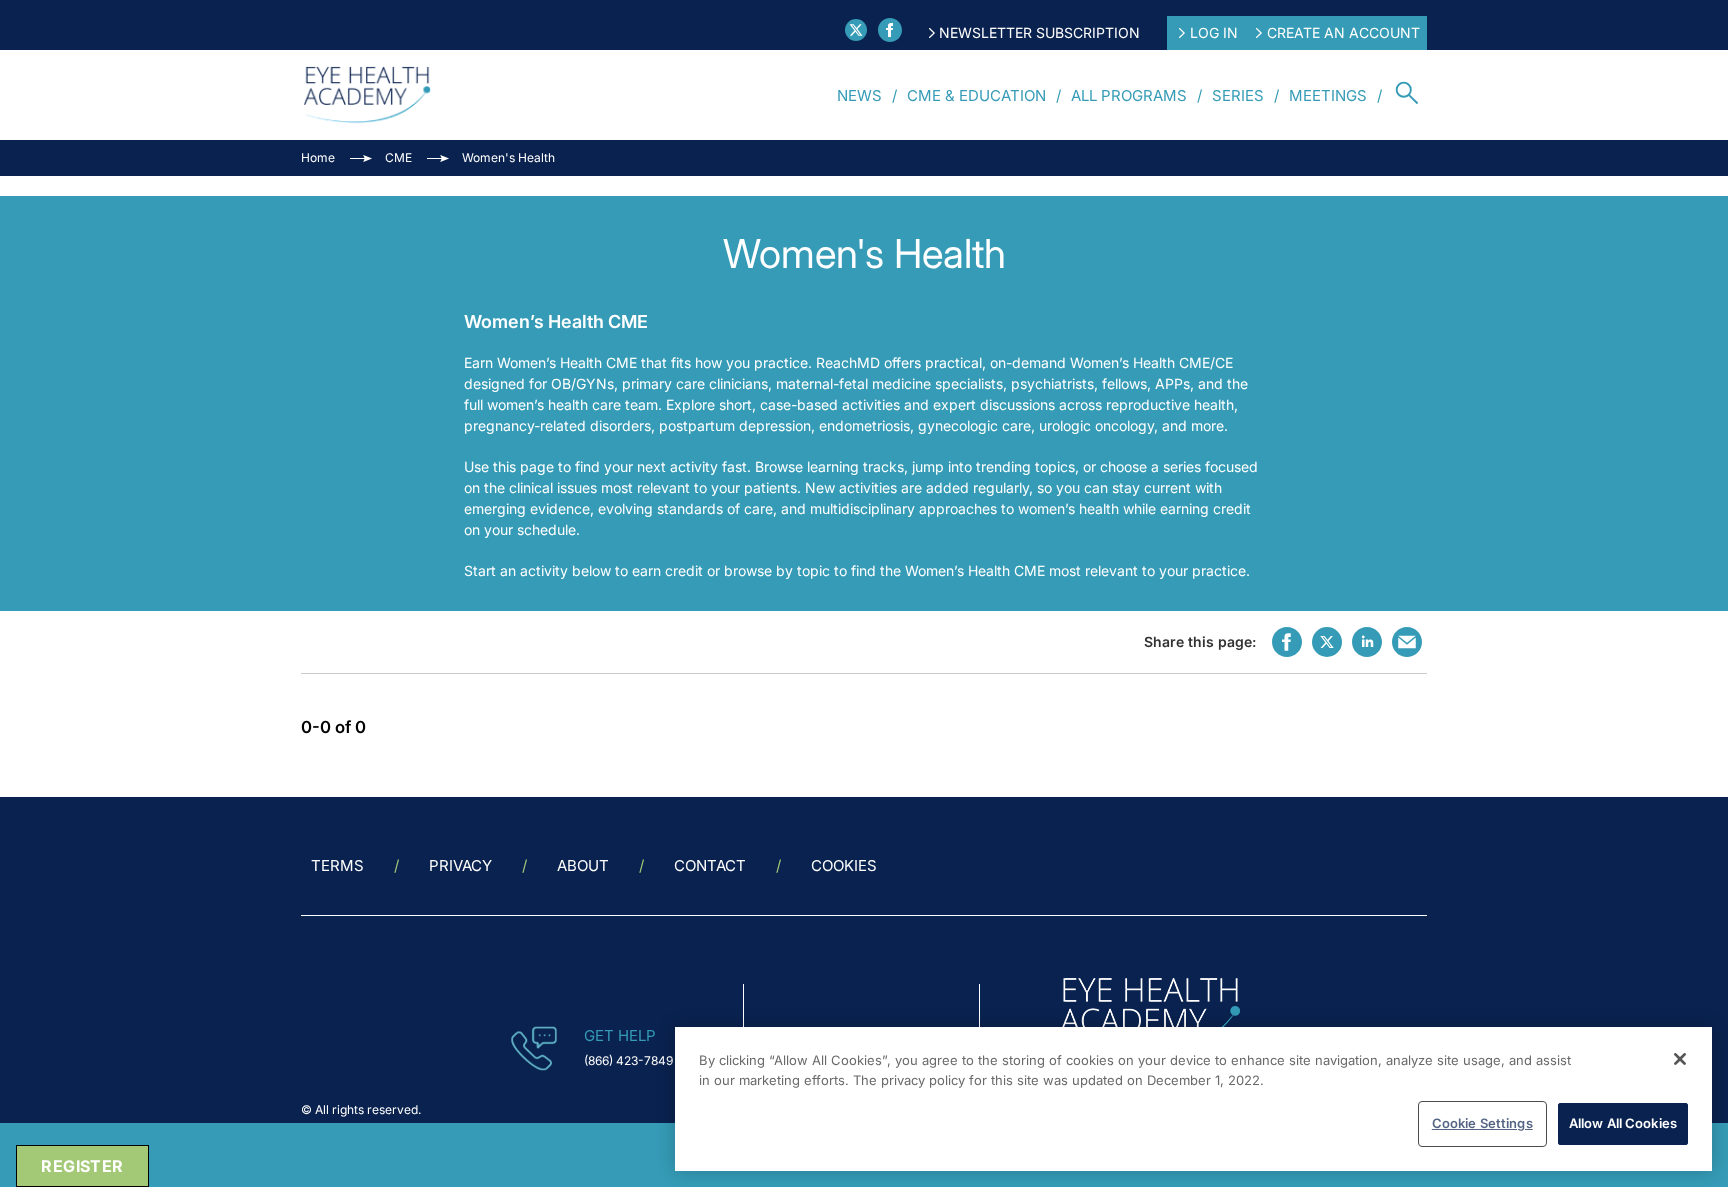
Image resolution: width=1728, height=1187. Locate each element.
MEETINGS (1328, 95)
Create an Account (1343, 32)
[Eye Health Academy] (367, 95)
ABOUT (583, 865)
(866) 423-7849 (628, 1060)
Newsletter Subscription (1039, 32)
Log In (1214, 32)
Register (82, 1166)
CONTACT (710, 865)
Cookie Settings (1482, 1123)
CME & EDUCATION (976, 95)
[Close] (1680, 1059)
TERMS (337, 865)
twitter (1327, 642)
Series (1238, 95)
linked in (1367, 642)
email (1407, 642)
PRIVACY (460, 865)
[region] (1193, 1099)
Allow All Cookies (1623, 1123)
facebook (1287, 642)
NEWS (859, 95)
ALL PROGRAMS (1129, 95)
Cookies (844, 865)
